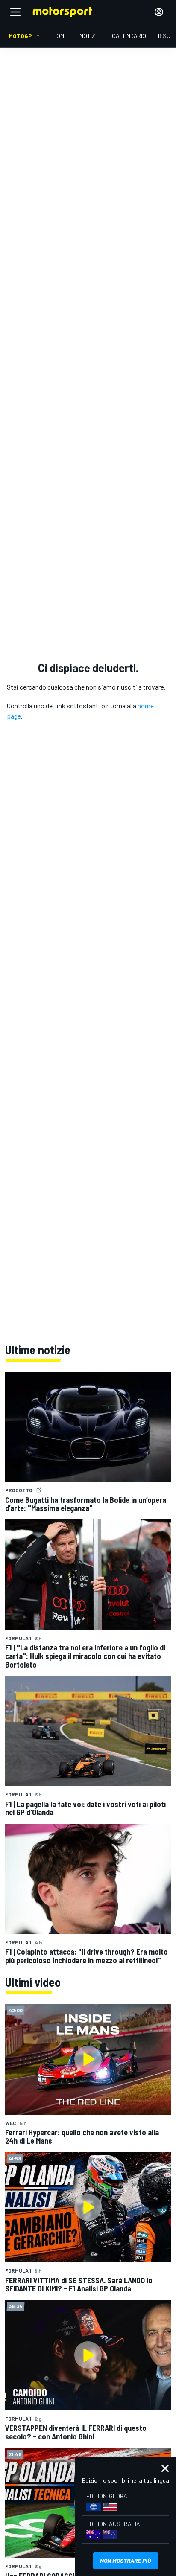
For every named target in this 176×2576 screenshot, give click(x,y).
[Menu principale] (15, 12)
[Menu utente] (159, 12)
